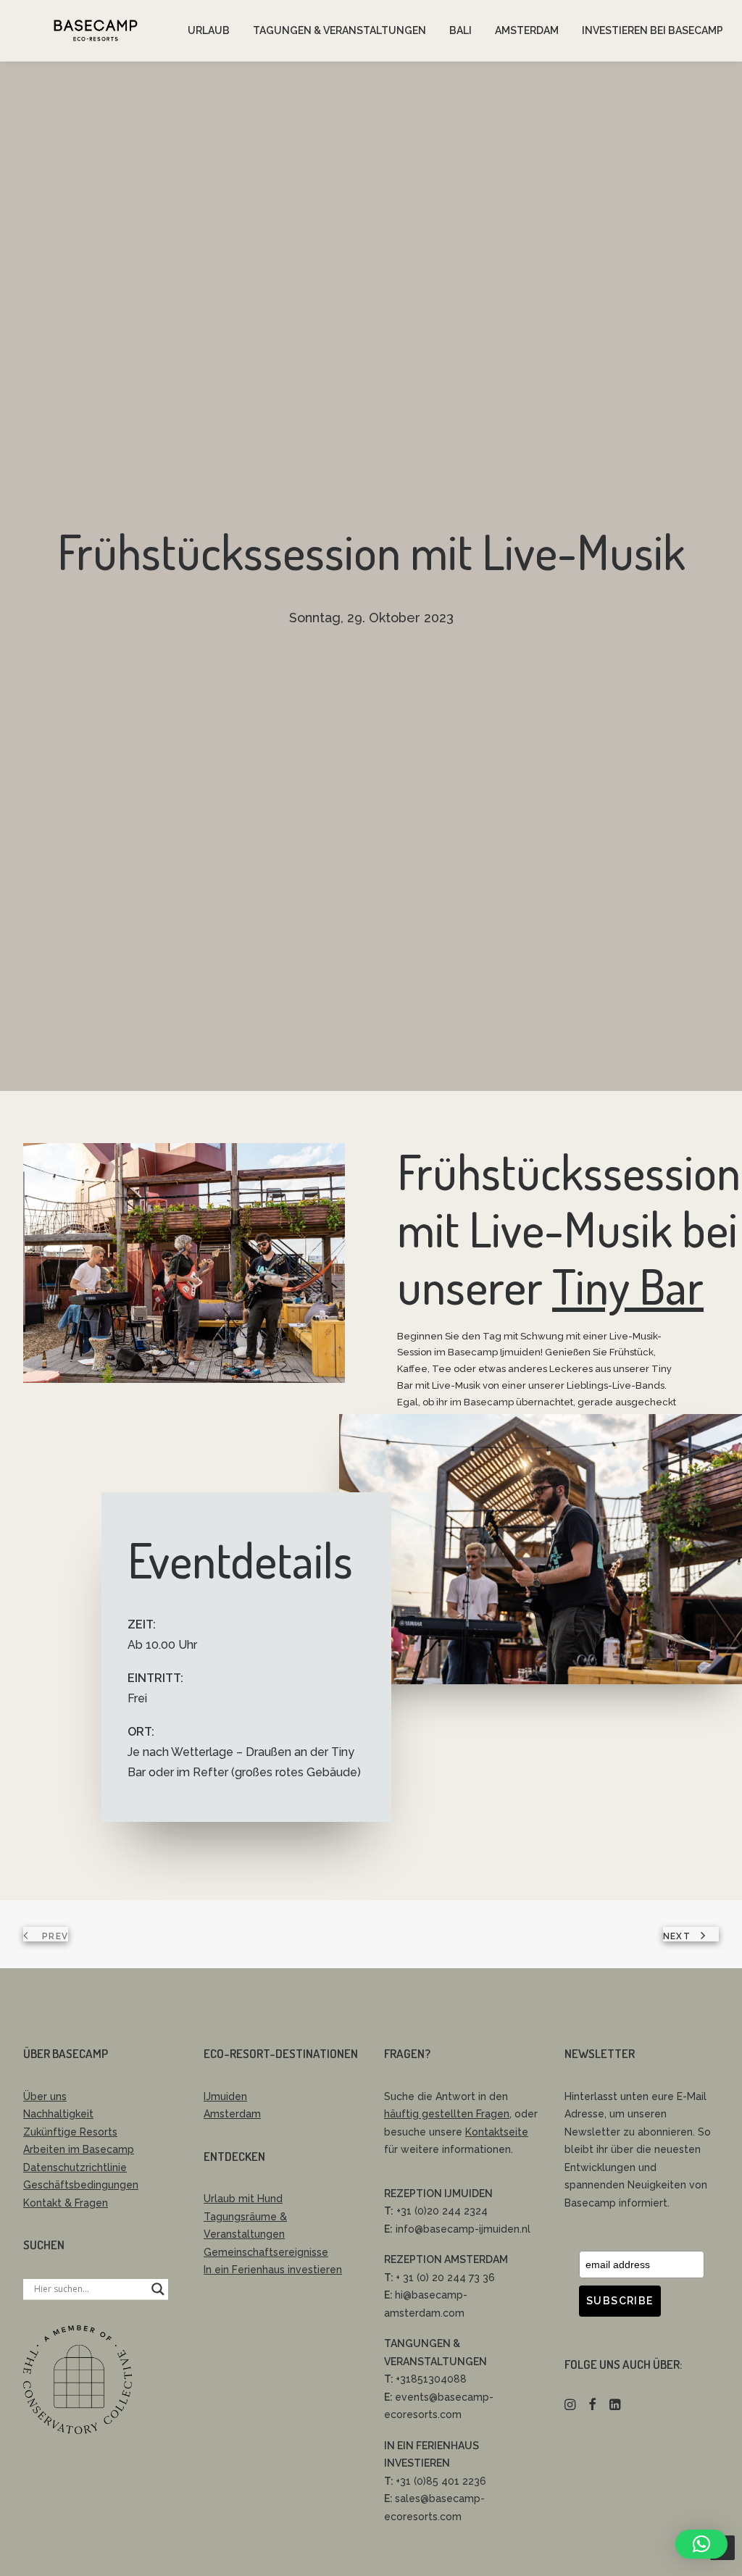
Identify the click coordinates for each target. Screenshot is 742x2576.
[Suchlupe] (158, 2289)
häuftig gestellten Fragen (447, 2114)
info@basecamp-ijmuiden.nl (463, 2229)
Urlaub (209, 30)
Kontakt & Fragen (66, 2203)
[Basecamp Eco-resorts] (96, 30)
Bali (460, 30)
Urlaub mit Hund (243, 2199)
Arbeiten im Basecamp (79, 2149)
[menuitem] (209, 30)
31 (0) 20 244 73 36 (447, 2278)
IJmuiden (225, 2096)
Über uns (45, 2096)
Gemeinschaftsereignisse (266, 2252)
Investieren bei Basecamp (653, 30)
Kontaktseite (497, 2132)
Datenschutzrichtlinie (75, 2167)
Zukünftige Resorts (70, 2132)
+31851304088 (431, 2379)
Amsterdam (527, 30)
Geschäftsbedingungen (81, 2185)
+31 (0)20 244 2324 (442, 2211)
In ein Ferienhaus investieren (273, 2270)
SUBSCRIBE (620, 2301)
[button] (570, 2406)
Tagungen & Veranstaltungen (339, 30)
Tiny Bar (628, 1286)
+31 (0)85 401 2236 (441, 2481)
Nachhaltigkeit (58, 2114)
